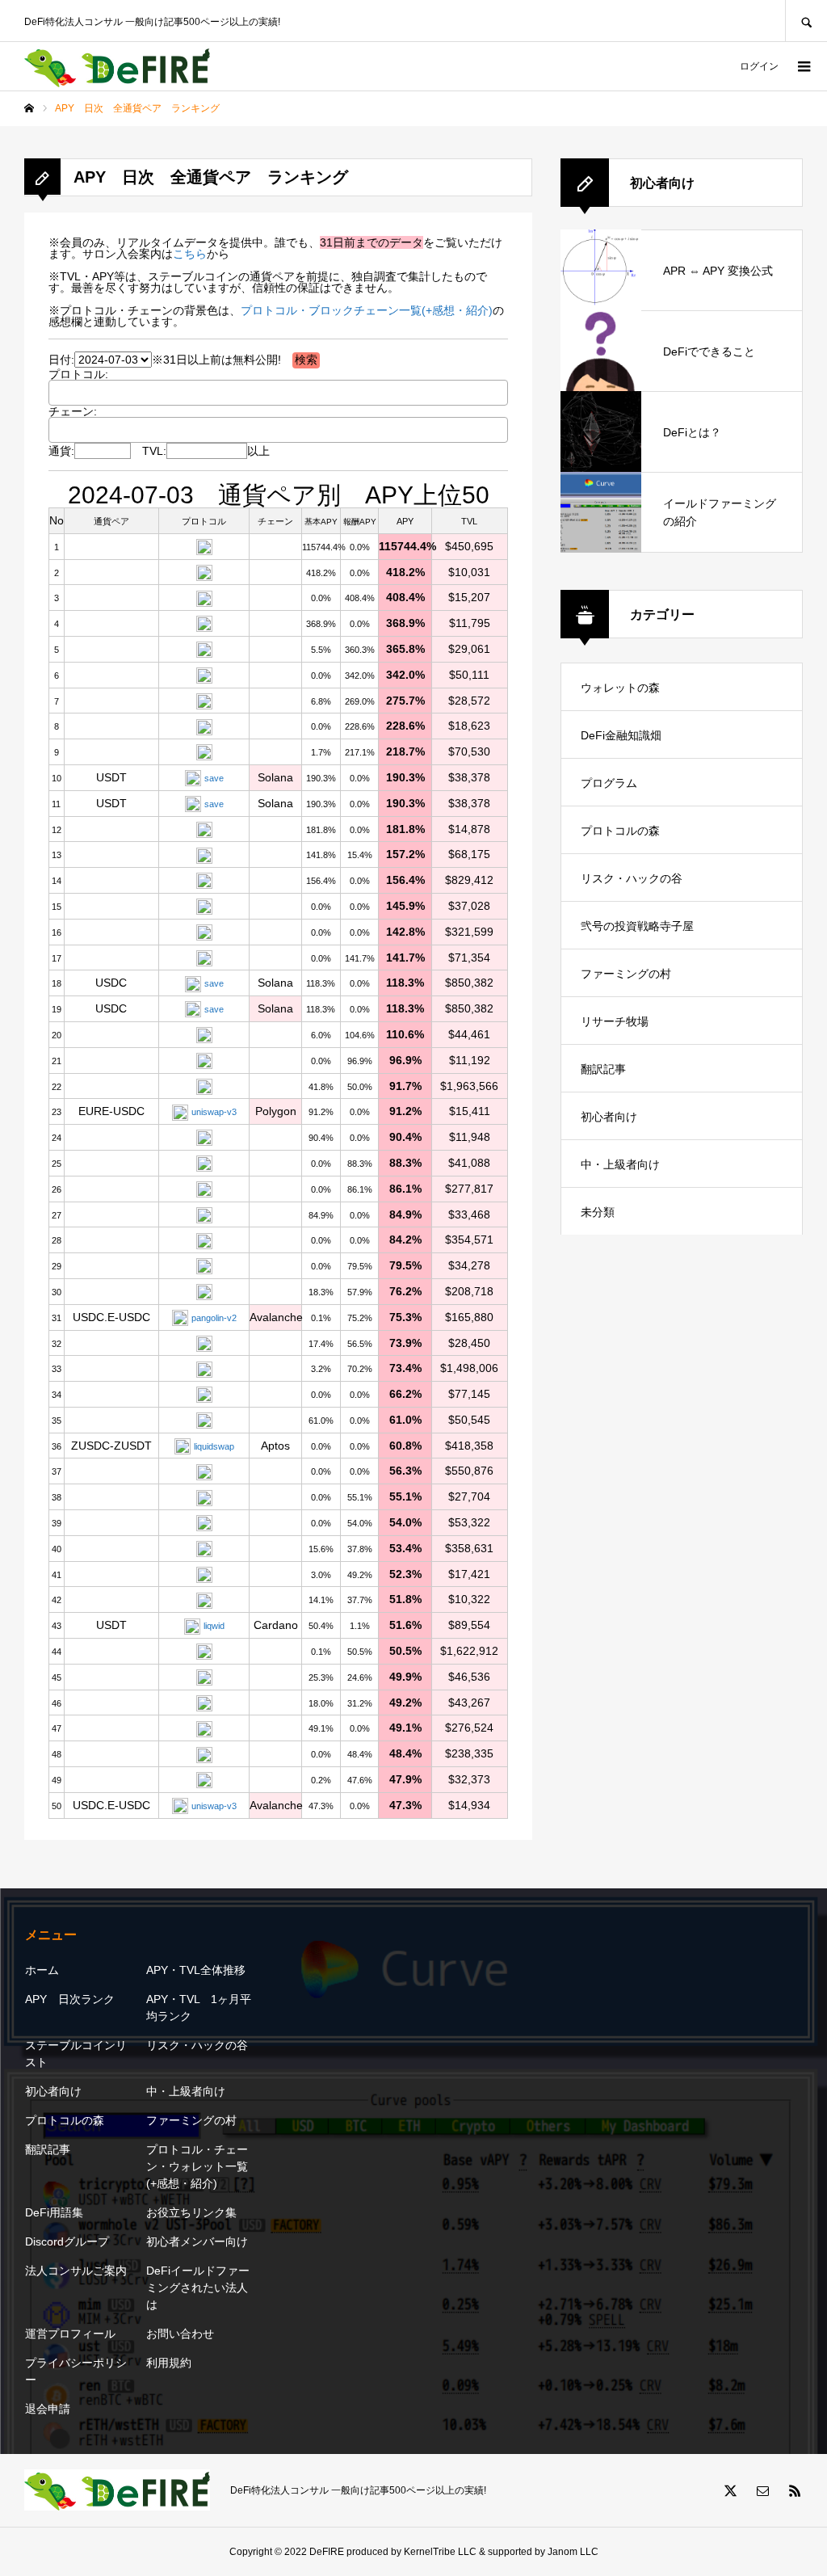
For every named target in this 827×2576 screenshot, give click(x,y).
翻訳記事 (603, 1069)
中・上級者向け (620, 1164)
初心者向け (609, 1117)
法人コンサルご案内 (76, 2271)
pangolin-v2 (214, 1318)
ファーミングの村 (626, 974)
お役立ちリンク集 (191, 2212)
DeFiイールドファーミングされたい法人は (198, 2288)
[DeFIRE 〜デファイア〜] (117, 67)
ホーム (42, 1970)
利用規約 (169, 2363)
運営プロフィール (70, 2334)
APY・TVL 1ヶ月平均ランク (199, 2008)
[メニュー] (803, 66)
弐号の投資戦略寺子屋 (637, 926)
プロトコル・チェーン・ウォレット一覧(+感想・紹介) (197, 2166)
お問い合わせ (180, 2334)
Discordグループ (67, 2241)
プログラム (609, 783)
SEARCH (806, 21)
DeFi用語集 (54, 2212)
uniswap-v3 (214, 1112)
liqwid (214, 1626)
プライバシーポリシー (76, 2371)
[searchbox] (72, 392)
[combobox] (278, 393)
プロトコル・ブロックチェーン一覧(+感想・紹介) (367, 310)
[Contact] (762, 2490)
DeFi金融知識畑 (621, 735)
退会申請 (48, 2409)
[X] (730, 2490)
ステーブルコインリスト (76, 2054)
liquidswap (214, 1446)
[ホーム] (29, 108)
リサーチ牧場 (615, 1021)
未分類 (598, 1212)
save (214, 778)
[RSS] (795, 2490)
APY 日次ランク (70, 1999)
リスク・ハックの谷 (632, 878)
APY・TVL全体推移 (196, 1970)
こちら (190, 254)
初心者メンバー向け (197, 2241)
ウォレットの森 (620, 688)
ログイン (759, 66)
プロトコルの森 (620, 831)
